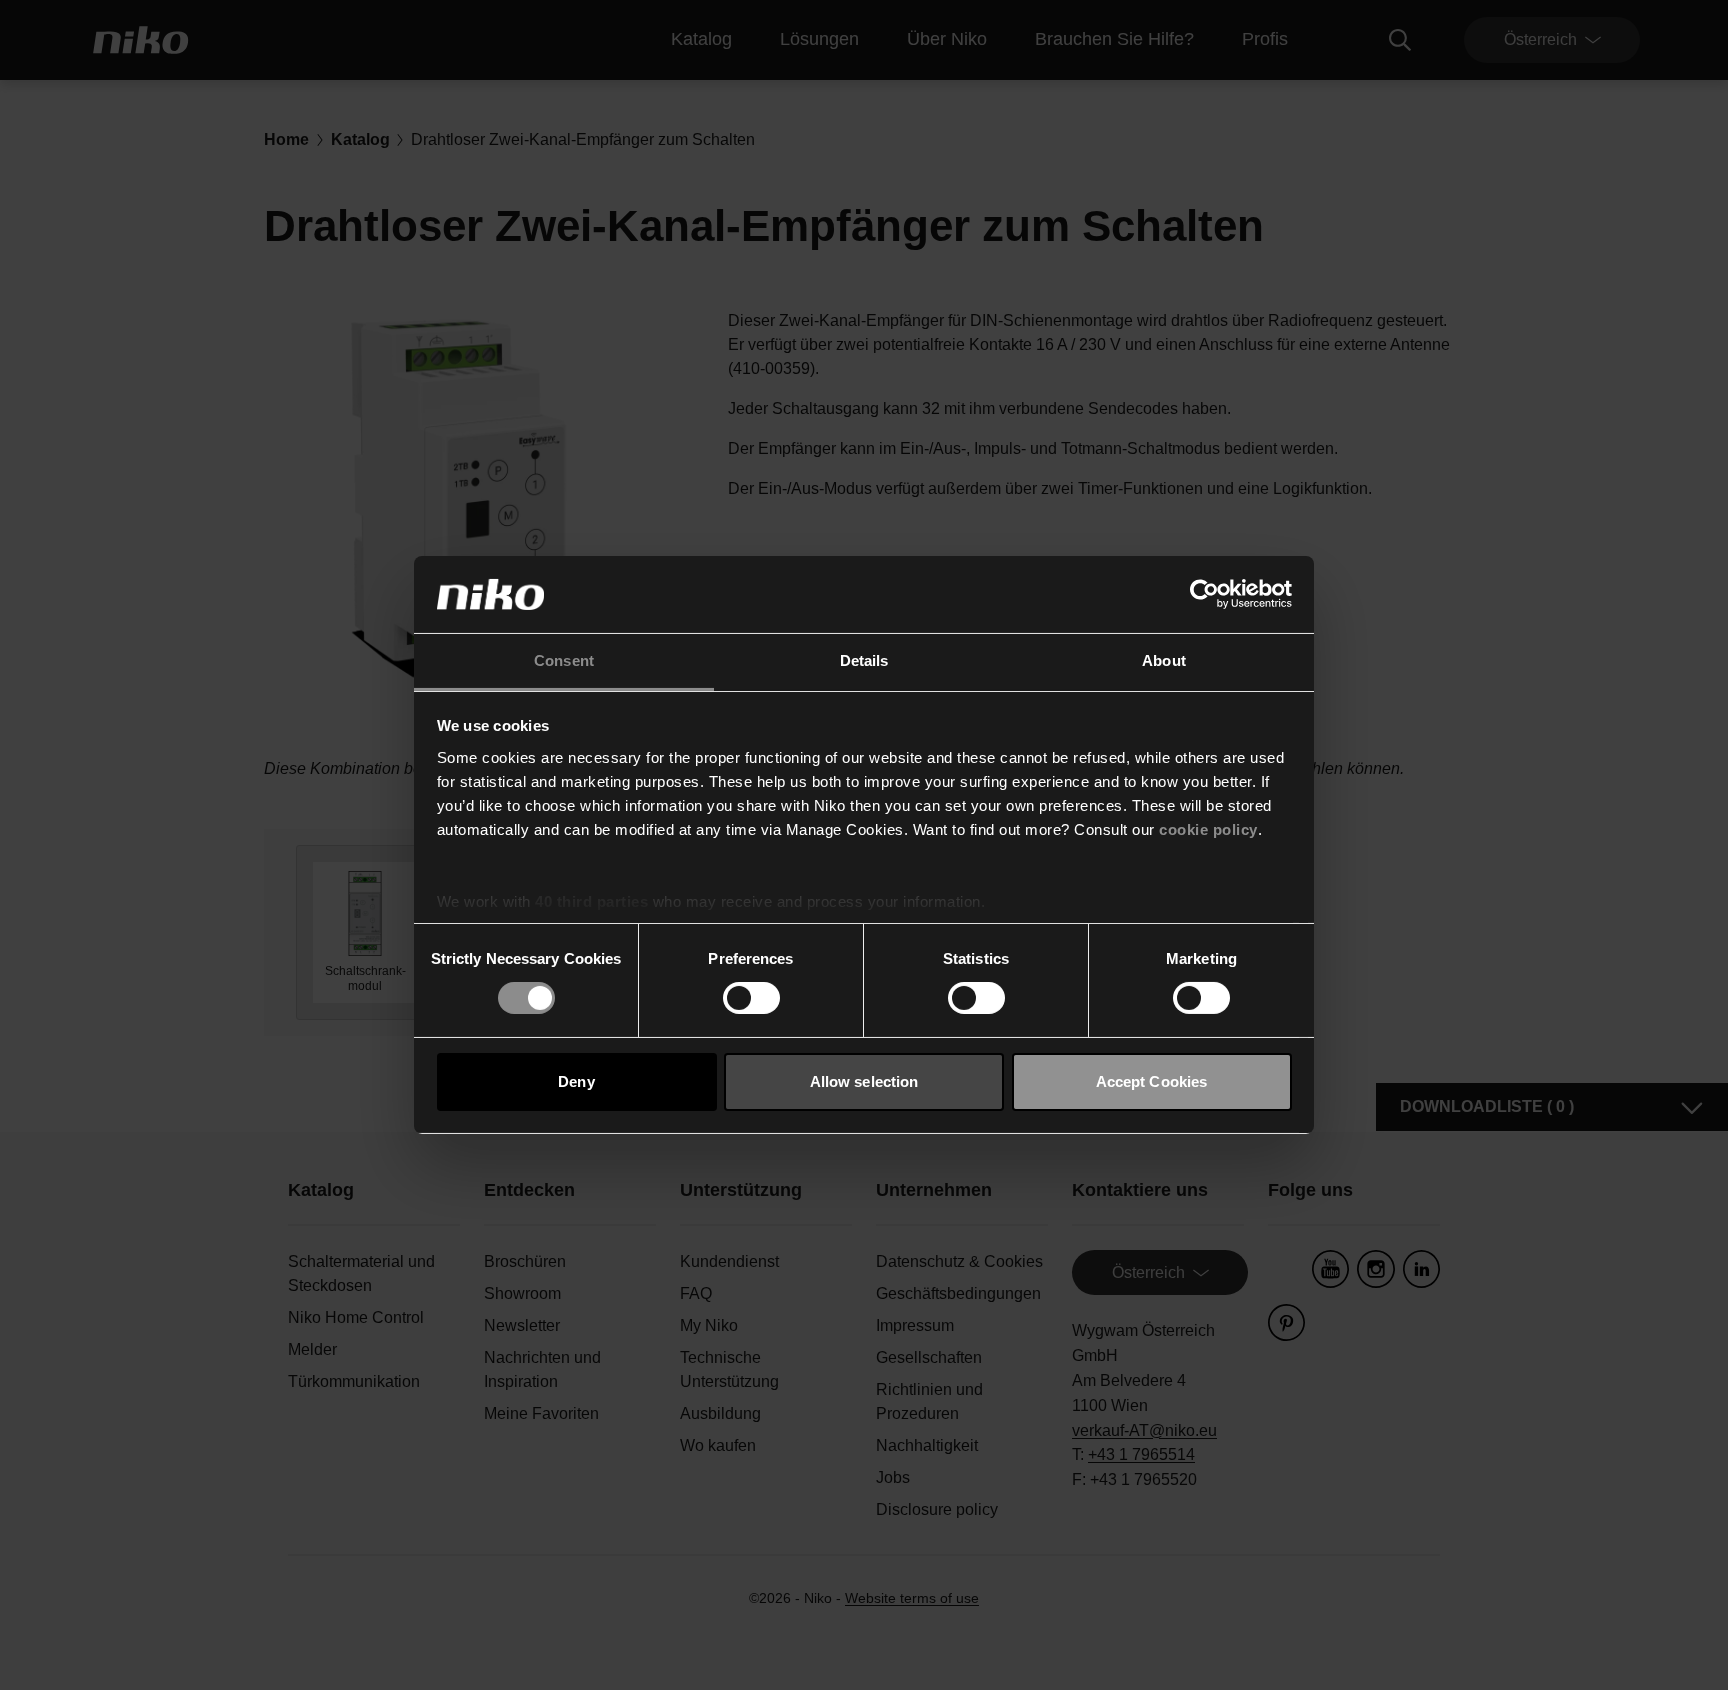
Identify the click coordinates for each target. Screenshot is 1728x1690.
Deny (576, 1081)
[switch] (751, 998)
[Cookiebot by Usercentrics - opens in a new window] (1204, 594)
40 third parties (591, 901)
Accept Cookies (1151, 1081)
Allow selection (864, 1081)
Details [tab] (864, 660)
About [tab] (1164, 660)
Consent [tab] (564, 660)
